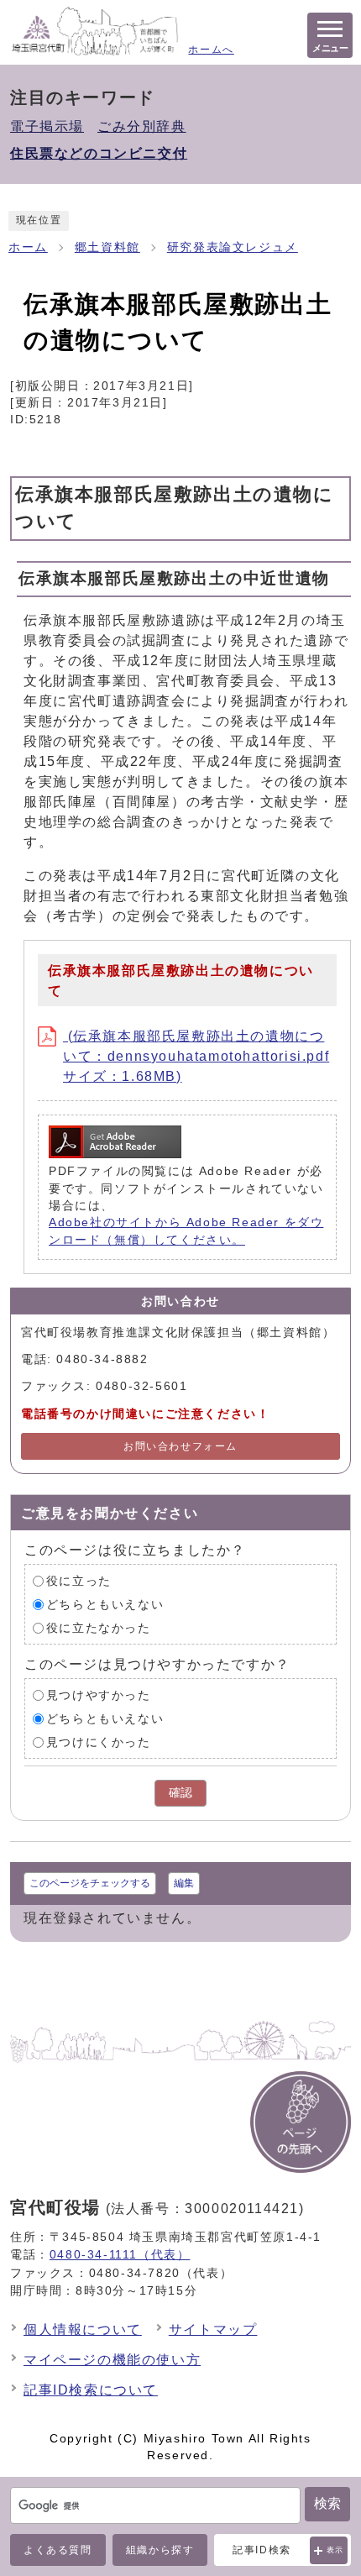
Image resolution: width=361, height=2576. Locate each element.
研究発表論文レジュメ (233, 247)
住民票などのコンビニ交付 (99, 153)
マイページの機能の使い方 (112, 2360)
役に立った (79, 1581)
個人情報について (83, 2329)
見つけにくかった (99, 1742)
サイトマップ (213, 2329)
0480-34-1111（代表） (120, 2254)
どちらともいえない (105, 1605)
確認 (180, 1793)
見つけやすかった (99, 1695)
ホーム (28, 247)
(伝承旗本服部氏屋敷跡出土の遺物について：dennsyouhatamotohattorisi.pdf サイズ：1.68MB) (196, 1056)
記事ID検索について (91, 2390)
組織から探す (160, 2550)
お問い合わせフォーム (180, 1446)
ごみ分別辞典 (142, 126)
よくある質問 (58, 2550)
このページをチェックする (90, 1883)
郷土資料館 (107, 247)
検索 (327, 2503)
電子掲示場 (47, 126)
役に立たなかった (99, 1628)
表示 (335, 2550)
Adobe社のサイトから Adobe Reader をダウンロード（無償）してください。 (186, 1231)
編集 (184, 1883)
